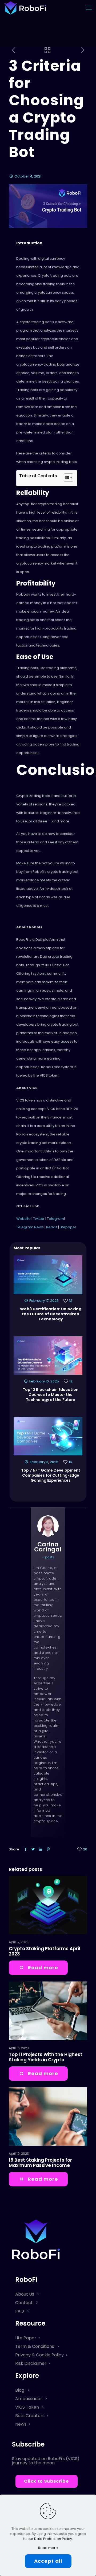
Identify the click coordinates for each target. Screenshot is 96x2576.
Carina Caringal (48, 1547)
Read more (48, 2548)
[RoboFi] (25, 8)
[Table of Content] (68, 478)
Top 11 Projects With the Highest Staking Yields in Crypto (46, 2057)
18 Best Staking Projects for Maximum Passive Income (40, 2163)
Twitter (39, 1219)
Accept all (48, 2561)
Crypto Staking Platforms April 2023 (45, 1951)
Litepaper (68, 1227)
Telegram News (30, 1227)
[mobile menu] (89, 8)
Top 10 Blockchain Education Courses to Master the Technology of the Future (51, 1395)
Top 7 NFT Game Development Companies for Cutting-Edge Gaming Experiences (51, 1475)
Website (23, 1219)
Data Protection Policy (53, 2539)
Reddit (52, 1227)
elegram (56, 1219)
